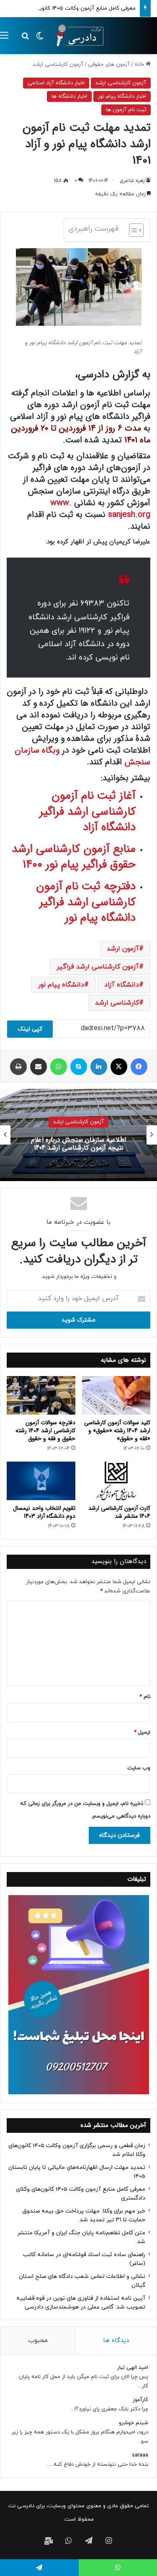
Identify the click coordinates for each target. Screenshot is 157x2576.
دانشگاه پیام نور (61, 985)
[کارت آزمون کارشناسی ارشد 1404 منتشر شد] (116, 1481)
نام (145, 1697)
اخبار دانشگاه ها (69, 96)
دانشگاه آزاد (122, 985)
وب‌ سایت (139, 1768)
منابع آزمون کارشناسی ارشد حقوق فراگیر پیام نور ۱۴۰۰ (74, 857)
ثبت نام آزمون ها (126, 110)
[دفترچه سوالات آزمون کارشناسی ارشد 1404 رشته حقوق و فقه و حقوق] (41, 1395)
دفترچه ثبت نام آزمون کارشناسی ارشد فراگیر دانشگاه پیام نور (86, 902)
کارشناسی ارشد (117, 1003)
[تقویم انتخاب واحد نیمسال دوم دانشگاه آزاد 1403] (41, 1481)
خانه (140, 65)
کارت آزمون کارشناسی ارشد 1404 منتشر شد (119, 1512)
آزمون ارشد (123, 949)
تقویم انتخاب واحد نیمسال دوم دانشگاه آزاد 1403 (44, 1512)
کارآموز (140, 2400)
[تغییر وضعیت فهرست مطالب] (132, 230)
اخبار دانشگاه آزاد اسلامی (56, 83)
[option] (78, 1135)
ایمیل (142, 1732)
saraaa (140, 2455)
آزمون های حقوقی (109, 65)
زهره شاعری (132, 181)
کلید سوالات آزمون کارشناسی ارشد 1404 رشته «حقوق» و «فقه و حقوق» (117, 1431)
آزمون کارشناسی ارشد (58, 65)
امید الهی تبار (133, 2368)
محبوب (38, 2341)
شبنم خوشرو (134, 2423)
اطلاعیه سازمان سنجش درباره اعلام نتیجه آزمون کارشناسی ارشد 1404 (78, 1144)
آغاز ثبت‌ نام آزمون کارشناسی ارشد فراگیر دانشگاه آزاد (88, 812)
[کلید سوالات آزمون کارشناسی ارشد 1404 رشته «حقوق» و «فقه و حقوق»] (116, 1395)
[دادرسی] (77, 36)
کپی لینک (30, 1029)
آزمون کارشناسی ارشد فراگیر (98, 967)
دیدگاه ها (116, 2341)
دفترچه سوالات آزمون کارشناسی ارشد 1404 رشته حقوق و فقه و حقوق (45, 1431)
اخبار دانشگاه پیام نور (122, 96)
